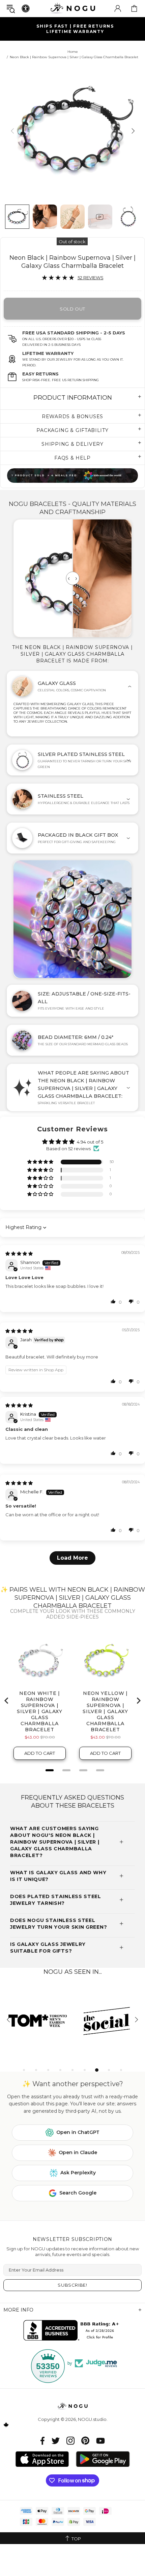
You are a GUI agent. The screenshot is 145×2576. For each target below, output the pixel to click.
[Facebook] (43, 2441)
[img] (19, 1254)
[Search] (11, 9)
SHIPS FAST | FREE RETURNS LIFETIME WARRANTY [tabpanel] (75, 29)
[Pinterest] (85, 2441)
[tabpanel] (38, 2020)
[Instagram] (70, 2441)
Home (73, 52)
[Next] (132, 131)
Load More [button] (72, 1558)
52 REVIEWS (91, 278)
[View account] (118, 8)
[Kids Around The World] (72, 476)
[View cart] (134, 8)
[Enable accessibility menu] (26, 8)
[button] (41, 1162)
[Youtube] (100, 2441)
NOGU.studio (72, 8)
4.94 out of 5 (90, 1142)
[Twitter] (56, 2441)
